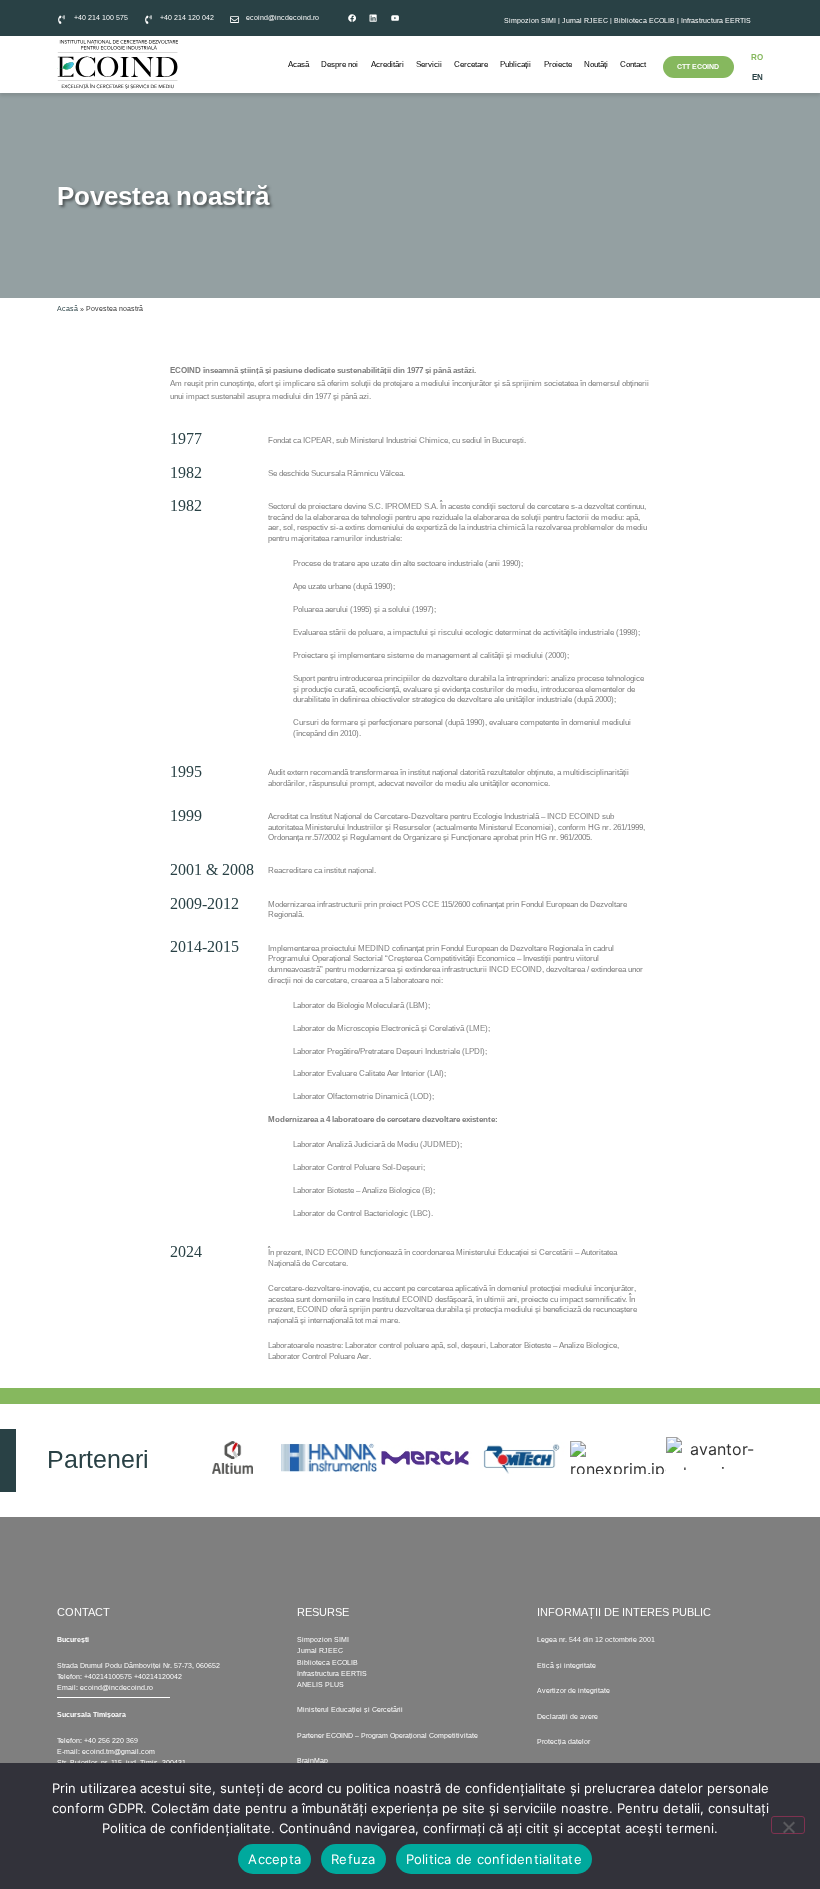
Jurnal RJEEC (585, 20)
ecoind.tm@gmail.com (118, 1751)
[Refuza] (788, 1825)
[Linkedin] (373, 18)
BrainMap (312, 1760)
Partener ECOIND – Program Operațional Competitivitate (387, 1735)
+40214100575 (108, 1676)
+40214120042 (158, 1676)
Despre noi (339, 64)
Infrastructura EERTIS (716, 20)
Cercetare (471, 64)
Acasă (298, 64)
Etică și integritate (566, 1665)
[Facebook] (352, 18)
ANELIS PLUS (320, 1684)
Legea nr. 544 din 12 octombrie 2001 (596, 1639)
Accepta (274, 1859)
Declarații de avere (567, 1716)
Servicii (429, 64)
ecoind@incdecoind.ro (116, 1687)
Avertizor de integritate (573, 1690)
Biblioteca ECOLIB (645, 20)
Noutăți (596, 64)
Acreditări (387, 64)
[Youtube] (395, 18)
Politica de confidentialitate (494, 1859)
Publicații (515, 64)
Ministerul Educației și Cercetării (350, 1709)
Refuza (353, 1859)
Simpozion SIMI (530, 20)
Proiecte (558, 64)
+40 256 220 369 (111, 1740)
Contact (633, 64)
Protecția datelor (563, 1741)
